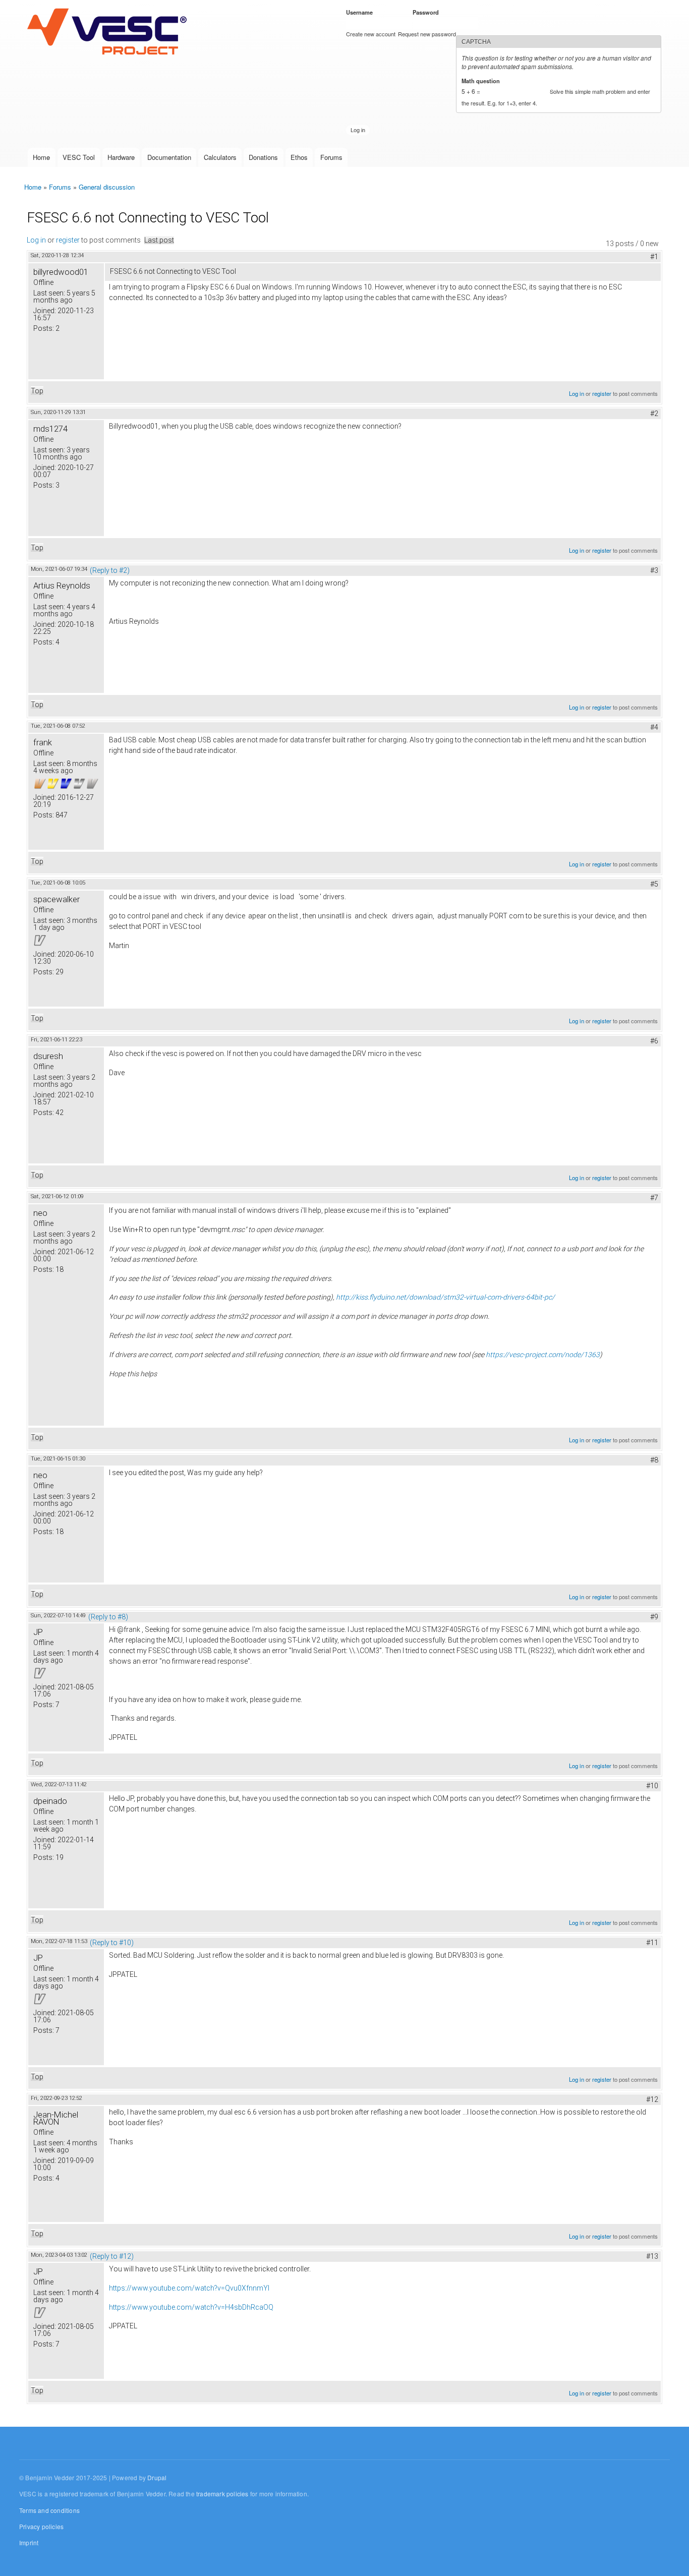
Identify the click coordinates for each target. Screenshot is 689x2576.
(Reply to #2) (110, 570)
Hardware (121, 157)
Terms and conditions (49, 2510)
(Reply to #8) (108, 1617)
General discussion (107, 187)
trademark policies (222, 2494)
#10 (652, 1786)
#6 (654, 1041)
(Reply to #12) (112, 2256)
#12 (652, 2099)
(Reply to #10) (112, 1943)
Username (361, 12)
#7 (654, 1198)
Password (427, 12)
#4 (654, 727)
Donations (263, 157)
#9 (654, 1617)
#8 (654, 1460)
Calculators (220, 157)
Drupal (157, 2477)
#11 (652, 1943)
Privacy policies (41, 2526)
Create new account (371, 34)
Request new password (427, 34)
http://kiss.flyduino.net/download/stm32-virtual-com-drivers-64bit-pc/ (445, 1297)
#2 (654, 414)
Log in (36, 240)
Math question (482, 81)
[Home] (109, 32)
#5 (654, 884)
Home (41, 157)
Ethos (299, 157)
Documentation (169, 157)
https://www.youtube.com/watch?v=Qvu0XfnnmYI (189, 2288)
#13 (652, 2256)
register (68, 240)
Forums (331, 157)
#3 (654, 570)
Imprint (29, 2542)
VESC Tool (79, 157)
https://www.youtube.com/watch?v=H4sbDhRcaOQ (191, 2307)
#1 (654, 257)
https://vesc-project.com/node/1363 (543, 1355)
